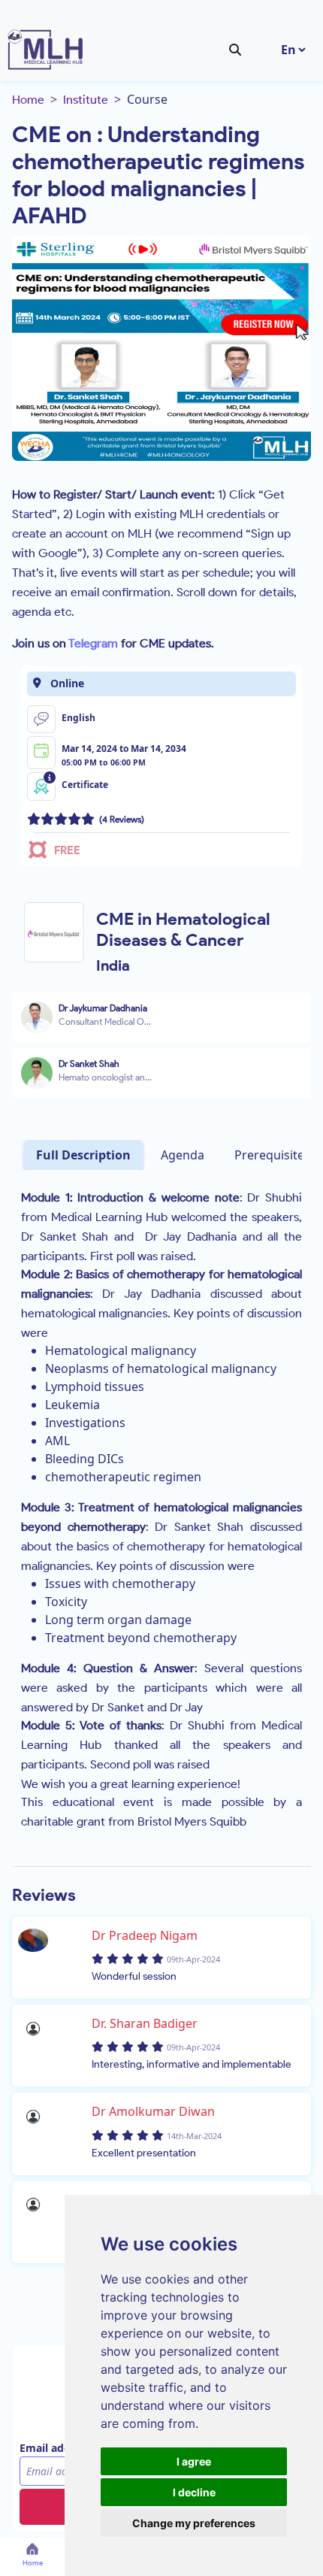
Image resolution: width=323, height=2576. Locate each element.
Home (28, 100)
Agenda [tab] (183, 1155)
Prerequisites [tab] (272, 1155)
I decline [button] (194, 2492)
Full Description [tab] (83, 1155)
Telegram (93, 643)
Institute (86, 100)
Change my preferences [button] (194, 2523)
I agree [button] (194, 2461)
